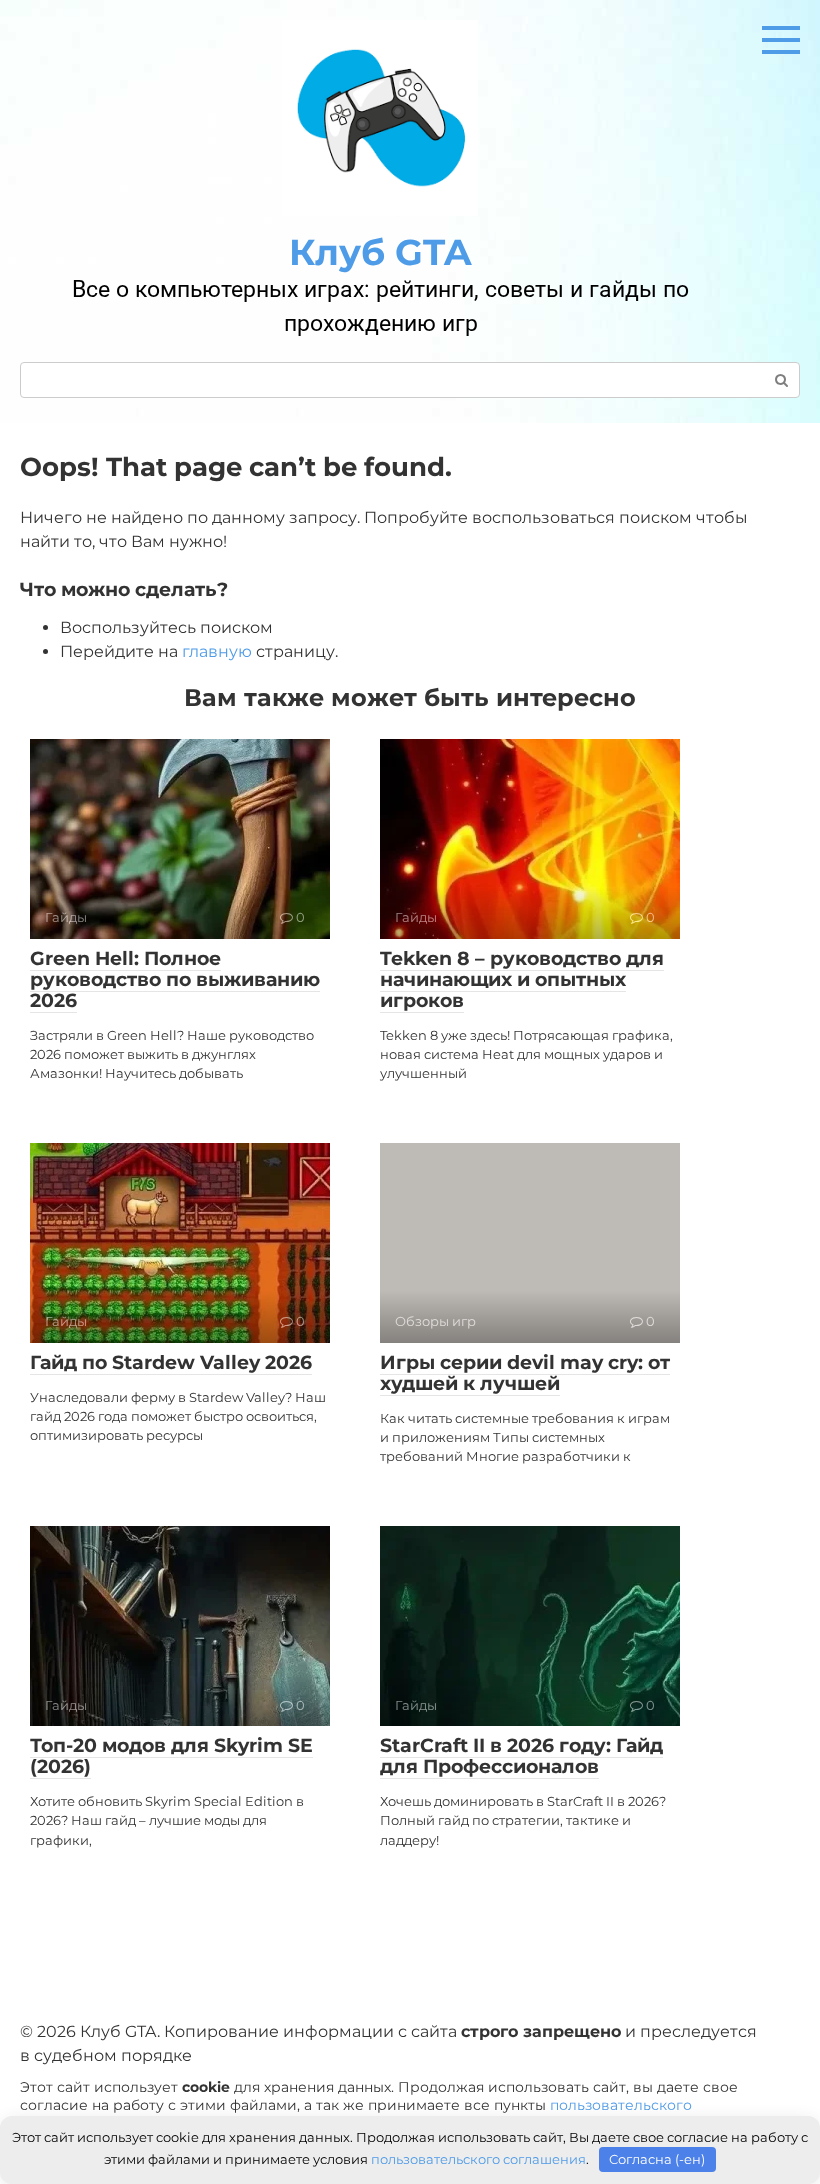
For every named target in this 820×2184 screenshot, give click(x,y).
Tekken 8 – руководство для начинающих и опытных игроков (522, 979)
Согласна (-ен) (657, 2159)
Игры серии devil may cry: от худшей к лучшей (525, 1373)
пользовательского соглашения (478, 2159)
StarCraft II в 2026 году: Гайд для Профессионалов (521, 1756)
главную (217, 651)
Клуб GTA (380, 252)
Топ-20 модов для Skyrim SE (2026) (171, 1756)
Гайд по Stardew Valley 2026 (171, 1362)
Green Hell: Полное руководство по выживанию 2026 (175, 979)
